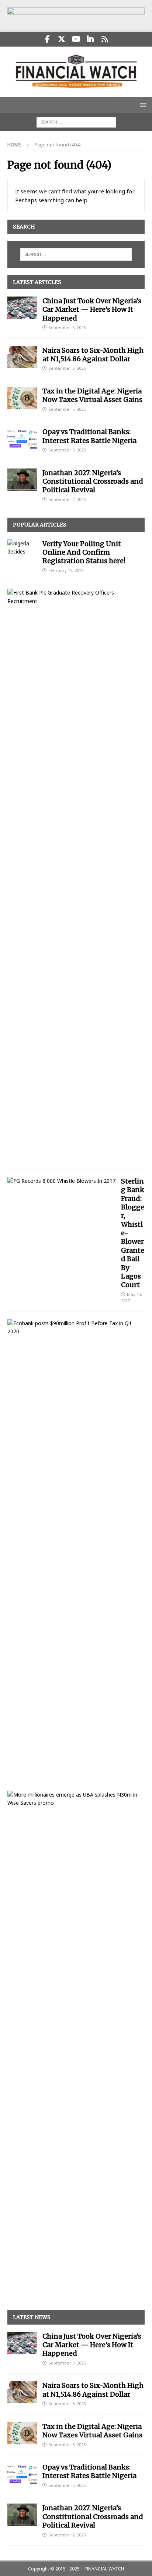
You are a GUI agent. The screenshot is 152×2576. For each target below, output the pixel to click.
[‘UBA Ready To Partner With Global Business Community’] (73, 1799)
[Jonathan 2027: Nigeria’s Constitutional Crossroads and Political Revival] (22, 480)
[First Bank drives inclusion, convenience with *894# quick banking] (73, 597)
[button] (142, 105)
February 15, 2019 (66, 570)
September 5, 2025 (67, 327)
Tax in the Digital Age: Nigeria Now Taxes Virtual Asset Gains (92, 395)
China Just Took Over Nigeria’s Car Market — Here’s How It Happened (92, 309)
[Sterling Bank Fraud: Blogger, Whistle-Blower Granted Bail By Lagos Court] (61, 1181)
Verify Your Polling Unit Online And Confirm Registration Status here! (84, 552)
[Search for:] (76, 121)
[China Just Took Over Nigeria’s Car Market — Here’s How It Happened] (22, 308)
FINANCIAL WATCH (104, 2569)
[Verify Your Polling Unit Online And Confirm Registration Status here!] (22, 548)
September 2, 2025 (67, 499)
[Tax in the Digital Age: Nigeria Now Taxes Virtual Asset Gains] (22, 398)
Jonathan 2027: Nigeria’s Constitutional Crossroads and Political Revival (93, 481)
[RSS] (105, 39)
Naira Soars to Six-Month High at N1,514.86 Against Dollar (93, 355)
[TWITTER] (62, 39)
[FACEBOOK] (47, 39)
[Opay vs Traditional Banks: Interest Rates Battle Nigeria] (22, 439)
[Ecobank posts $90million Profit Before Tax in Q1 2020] (73, 1328)
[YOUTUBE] (76, 39)
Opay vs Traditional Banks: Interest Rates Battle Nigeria (89, 436)
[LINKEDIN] (91, 39)
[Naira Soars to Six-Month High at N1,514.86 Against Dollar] (22, 357)
